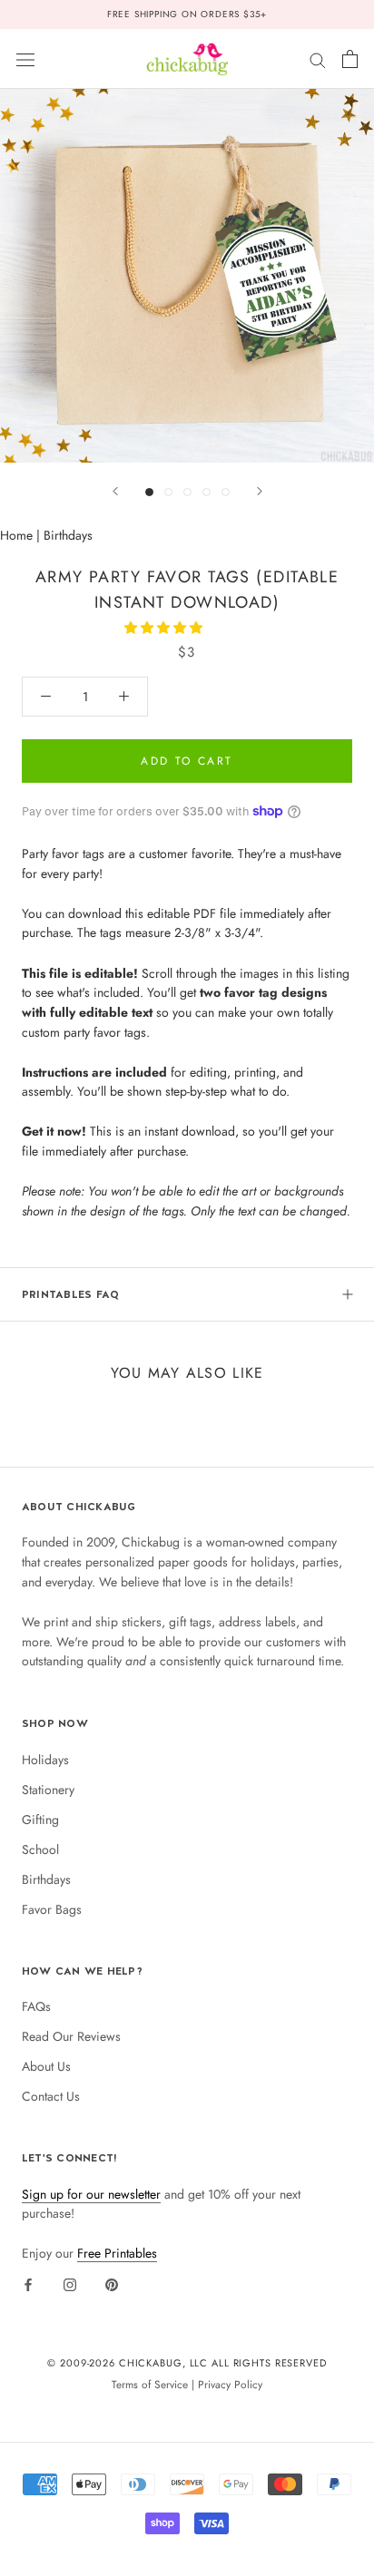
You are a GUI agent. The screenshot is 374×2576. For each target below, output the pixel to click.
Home (16, 535)
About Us (46, 2066)
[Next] (260, 491)
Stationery (48, 1790)
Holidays (45, 1760)
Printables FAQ (70, 1294)
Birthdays (68, 535)
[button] (165, 628)
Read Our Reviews (71, 2036)
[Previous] (115, 491)
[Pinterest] (112, 2284)
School (40, 1849)
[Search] (318, 59)
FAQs (36, 2006)
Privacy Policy (230, 2384)
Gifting (40, 1820)
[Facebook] (28, 2284)
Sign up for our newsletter (91, 2194)
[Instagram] (70, 2284)
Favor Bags (52, 1909)
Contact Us (51, 2096)
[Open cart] (350, 59)
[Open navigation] (25, 59)
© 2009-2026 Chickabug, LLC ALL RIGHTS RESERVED (187, 2363)
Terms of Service (150, 2384)
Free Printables (117, 2253)
